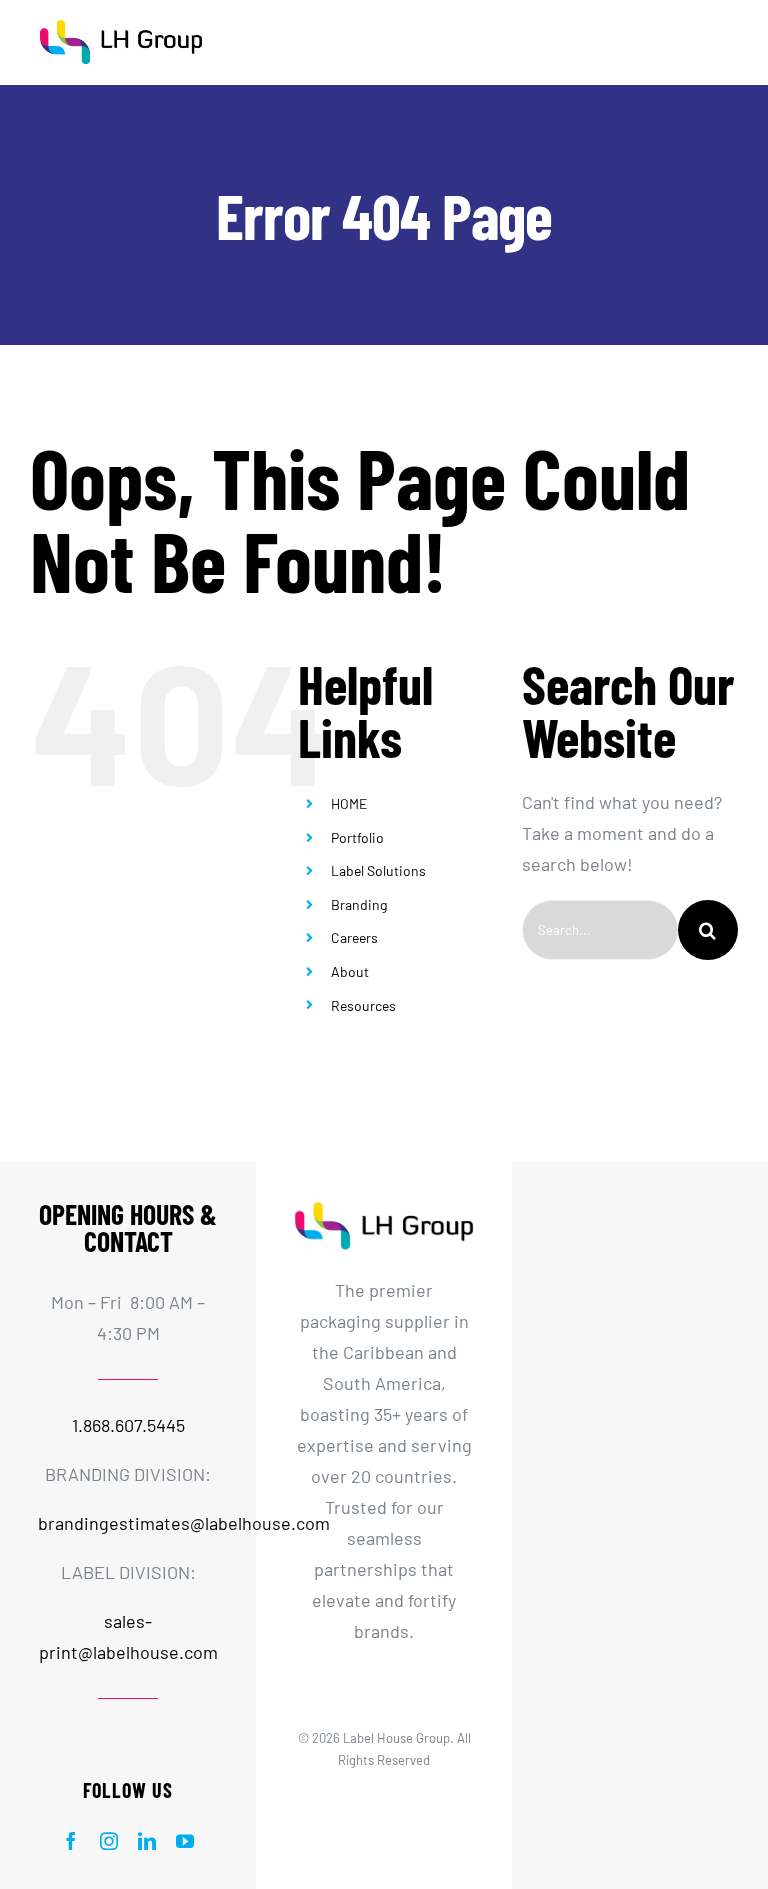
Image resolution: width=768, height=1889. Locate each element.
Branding (359, 904)
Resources (363, 1005)
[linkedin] (147, 1841)
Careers (354, 937)
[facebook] (71, 1841)
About (350, 971)
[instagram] (109, 1841)
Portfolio (357, 837)
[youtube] (185, 1841)
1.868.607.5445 (128, 1425)
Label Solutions (378, 870)
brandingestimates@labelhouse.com (184, 1523)
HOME (349, 803)
